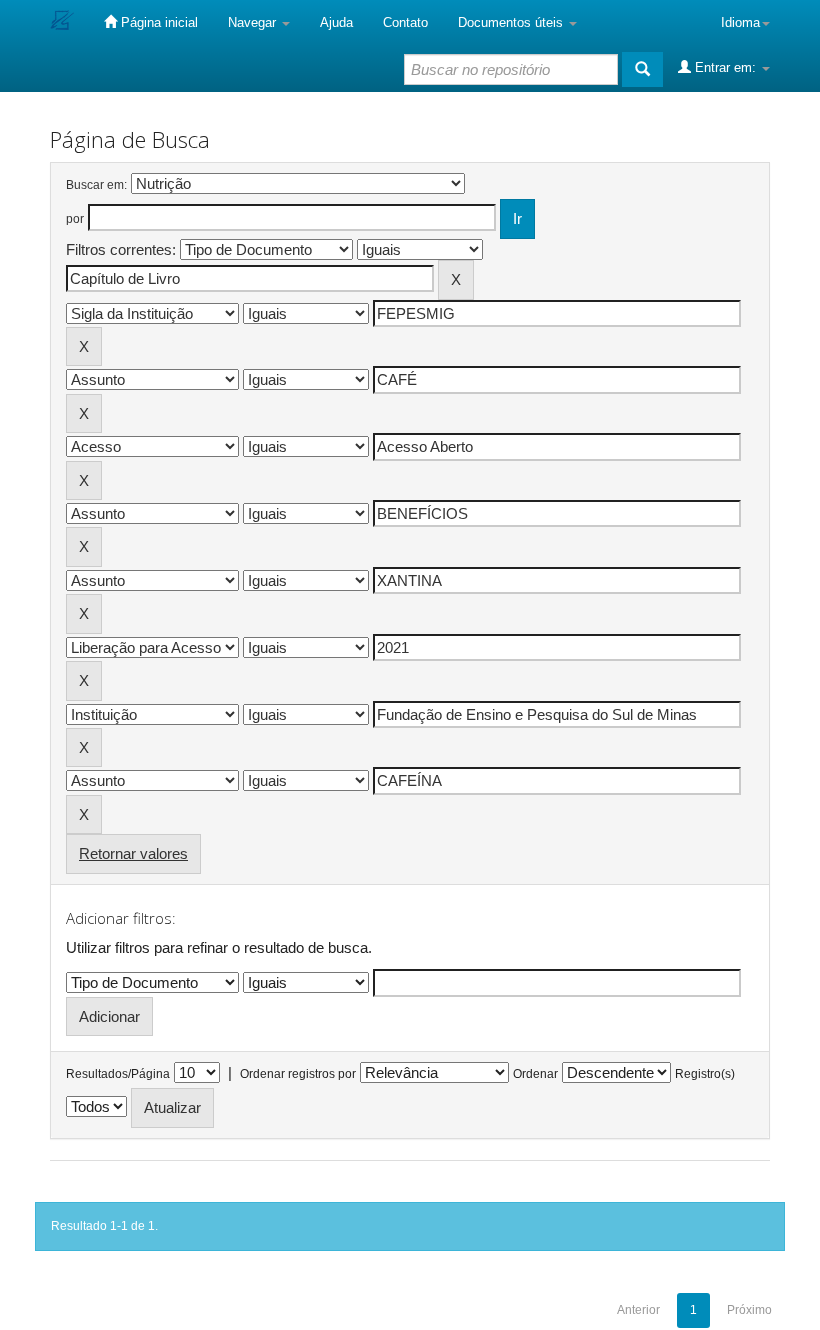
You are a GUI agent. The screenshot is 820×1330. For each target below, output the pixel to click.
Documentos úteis (512, 22)
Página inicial (157, 22)
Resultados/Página (118, 1074)
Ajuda (336, 22)
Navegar (254, 22)
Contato (405, 22)
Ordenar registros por (298, 1074)
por (75, 219)
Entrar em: (725, 67)
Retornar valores (133, 853)
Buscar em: (96, 185)
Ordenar (535, 1074)
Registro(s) (705, 1074)
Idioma (740, 22)
